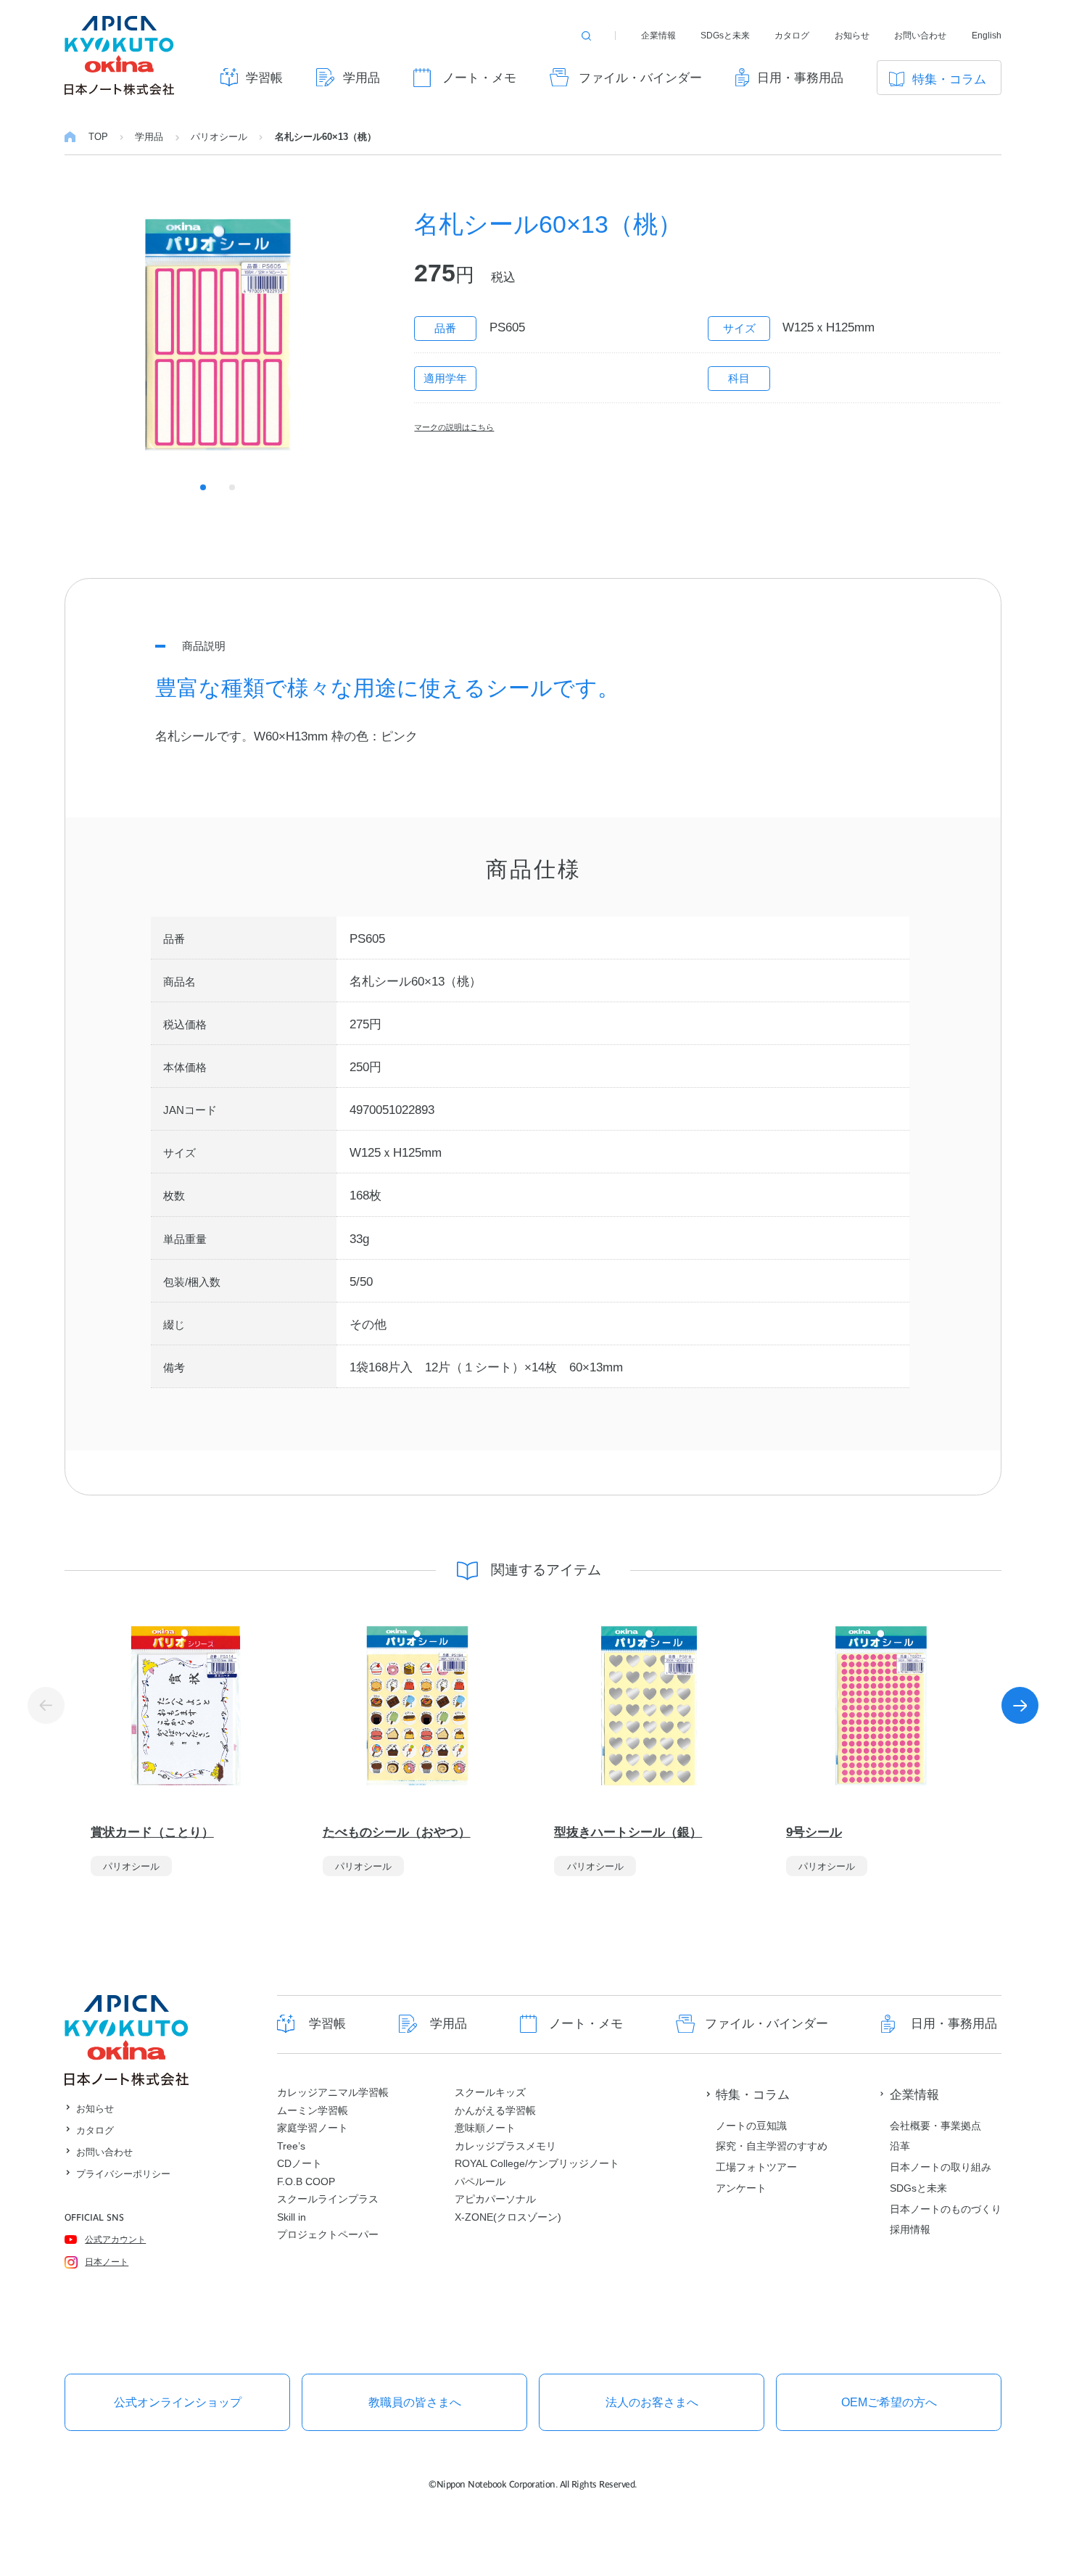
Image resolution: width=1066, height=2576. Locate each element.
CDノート (299, 2163)
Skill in (292, 2217)
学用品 (361, 78)
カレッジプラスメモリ (505, 2146)
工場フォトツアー (756, 2167)
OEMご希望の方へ (889, 2402)
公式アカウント (115, 2239)
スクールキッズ (490, 2092)
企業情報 (658, 36)
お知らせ (852, 36)
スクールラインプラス (328, 2199)
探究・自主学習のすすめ (772, 2146)
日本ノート (107, 2262)
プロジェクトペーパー (328, 2234)
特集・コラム (949, 79)
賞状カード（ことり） (152, 1832)
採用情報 (910, 2229)
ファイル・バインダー (640, 78)
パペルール (480, 2181)
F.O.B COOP (306, 2181)
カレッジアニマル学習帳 (333, 2092)
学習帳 (264, 78)
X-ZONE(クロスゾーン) (508, 2217)
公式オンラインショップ (178, 2402)
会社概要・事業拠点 (935, 2126)
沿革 (900, 2146)
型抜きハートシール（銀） (628, 1832)
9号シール (814, 1832)
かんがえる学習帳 (495, 2110)
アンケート (741, 2188)
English (987, 36)
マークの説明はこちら (454, 427)
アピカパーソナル (495, 2199)
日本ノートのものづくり (946, 2209)
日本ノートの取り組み (941, 2167)
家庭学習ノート (313, 2128)
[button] (1020, 1706)
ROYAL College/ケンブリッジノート (537, 2163)
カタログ (792, 36)
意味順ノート (485, 2128)
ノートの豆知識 (751, 2126)
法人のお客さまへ (652, 2402)
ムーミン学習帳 (313, 2110)
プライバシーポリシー (123, 2174)
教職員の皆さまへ (415, 2402)
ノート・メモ (479, 78)
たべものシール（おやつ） (397, 1832)
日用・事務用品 (800, 78)
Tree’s (291, 2146)
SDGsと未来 (725, 36)
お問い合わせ (920, 36)
